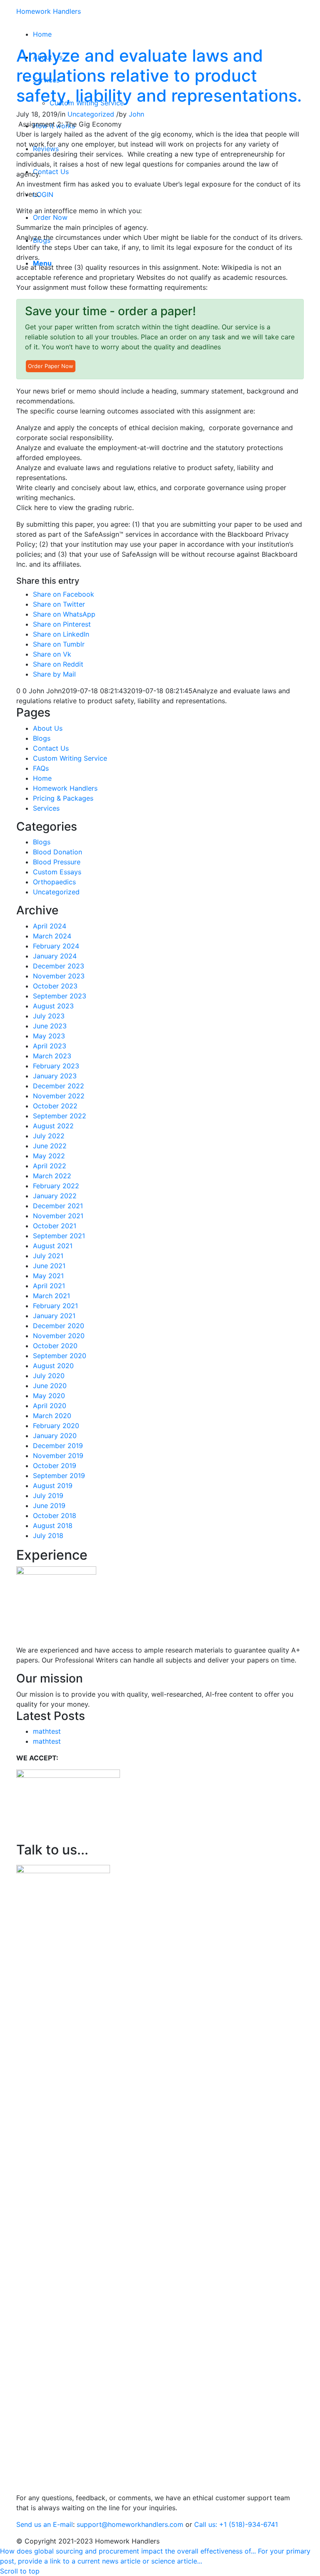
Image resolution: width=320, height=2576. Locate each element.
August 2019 (53, 1486)
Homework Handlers (49, 11)
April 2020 (50, 1406)
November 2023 (59, 976)
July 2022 (49, 1136)
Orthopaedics (54, 882)
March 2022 (52, 1176)
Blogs (42, 738)
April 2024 (50, 926)
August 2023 (53, 1006)
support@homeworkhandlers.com (130, 2524)
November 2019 (58, 1456)
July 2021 (48, 1256)
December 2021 (58, 1206)
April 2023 (50, 1046)
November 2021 (58, 1216)
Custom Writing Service (70, 758)
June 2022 (50, 1146)
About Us (48, 728)
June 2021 (49, 1266)
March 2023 (52, 1056)
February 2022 (56, 1186)
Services (46, 808)
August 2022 (53, 1126)
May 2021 (48, 1276)
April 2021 (49, 1286)
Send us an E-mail (45, 2524)
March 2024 (52, 936)
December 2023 (59, 966)
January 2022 (55, 1196)
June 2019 (49, 1506)
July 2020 (49, 1376)
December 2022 (59, 1086)
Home (42, 778)
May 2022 (49, 1156)
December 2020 (59, 1326)
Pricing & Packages (63, 798)
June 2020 (50, 1386)
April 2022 (50, 1166)
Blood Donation (57, 852)
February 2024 (56, 946)
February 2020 (56, 1426)
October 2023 (55, 986)
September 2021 (59, 1236)
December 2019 (58, 1446)
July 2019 (48, 1496)
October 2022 (55, 1106)
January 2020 (55, 1436)
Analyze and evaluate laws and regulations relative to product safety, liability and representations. (159, 76)
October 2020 (55, 1346)
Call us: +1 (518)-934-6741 (236, 2524)
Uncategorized (91, 114)
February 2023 (56, 1066)
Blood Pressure (57, 862)
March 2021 (51, 1296)
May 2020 (49, 1396)
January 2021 (54, 1316)
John (136, 114)
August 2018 (53, 1526)
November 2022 (59, 1096)
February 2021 (55, 1306)
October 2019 (55, 1466)
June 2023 (50, 1026)
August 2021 (53, 1246)
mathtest (47, 1731)
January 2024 (55, 956)
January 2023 (55, 1076)
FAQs (41, 768)
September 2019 (59, 1476)
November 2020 (59, 1336)
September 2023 (60, 996)
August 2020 (53, 1366)
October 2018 (55, 1516)
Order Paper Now (51, 366)
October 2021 (55, 1226)
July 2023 (49, 1016)
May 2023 (49, 1036)
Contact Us (51, 748)
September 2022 (60, 1116)
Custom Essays (57, 872)
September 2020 (60, 1356)
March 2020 (52, 1416)
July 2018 (48, 1536)
